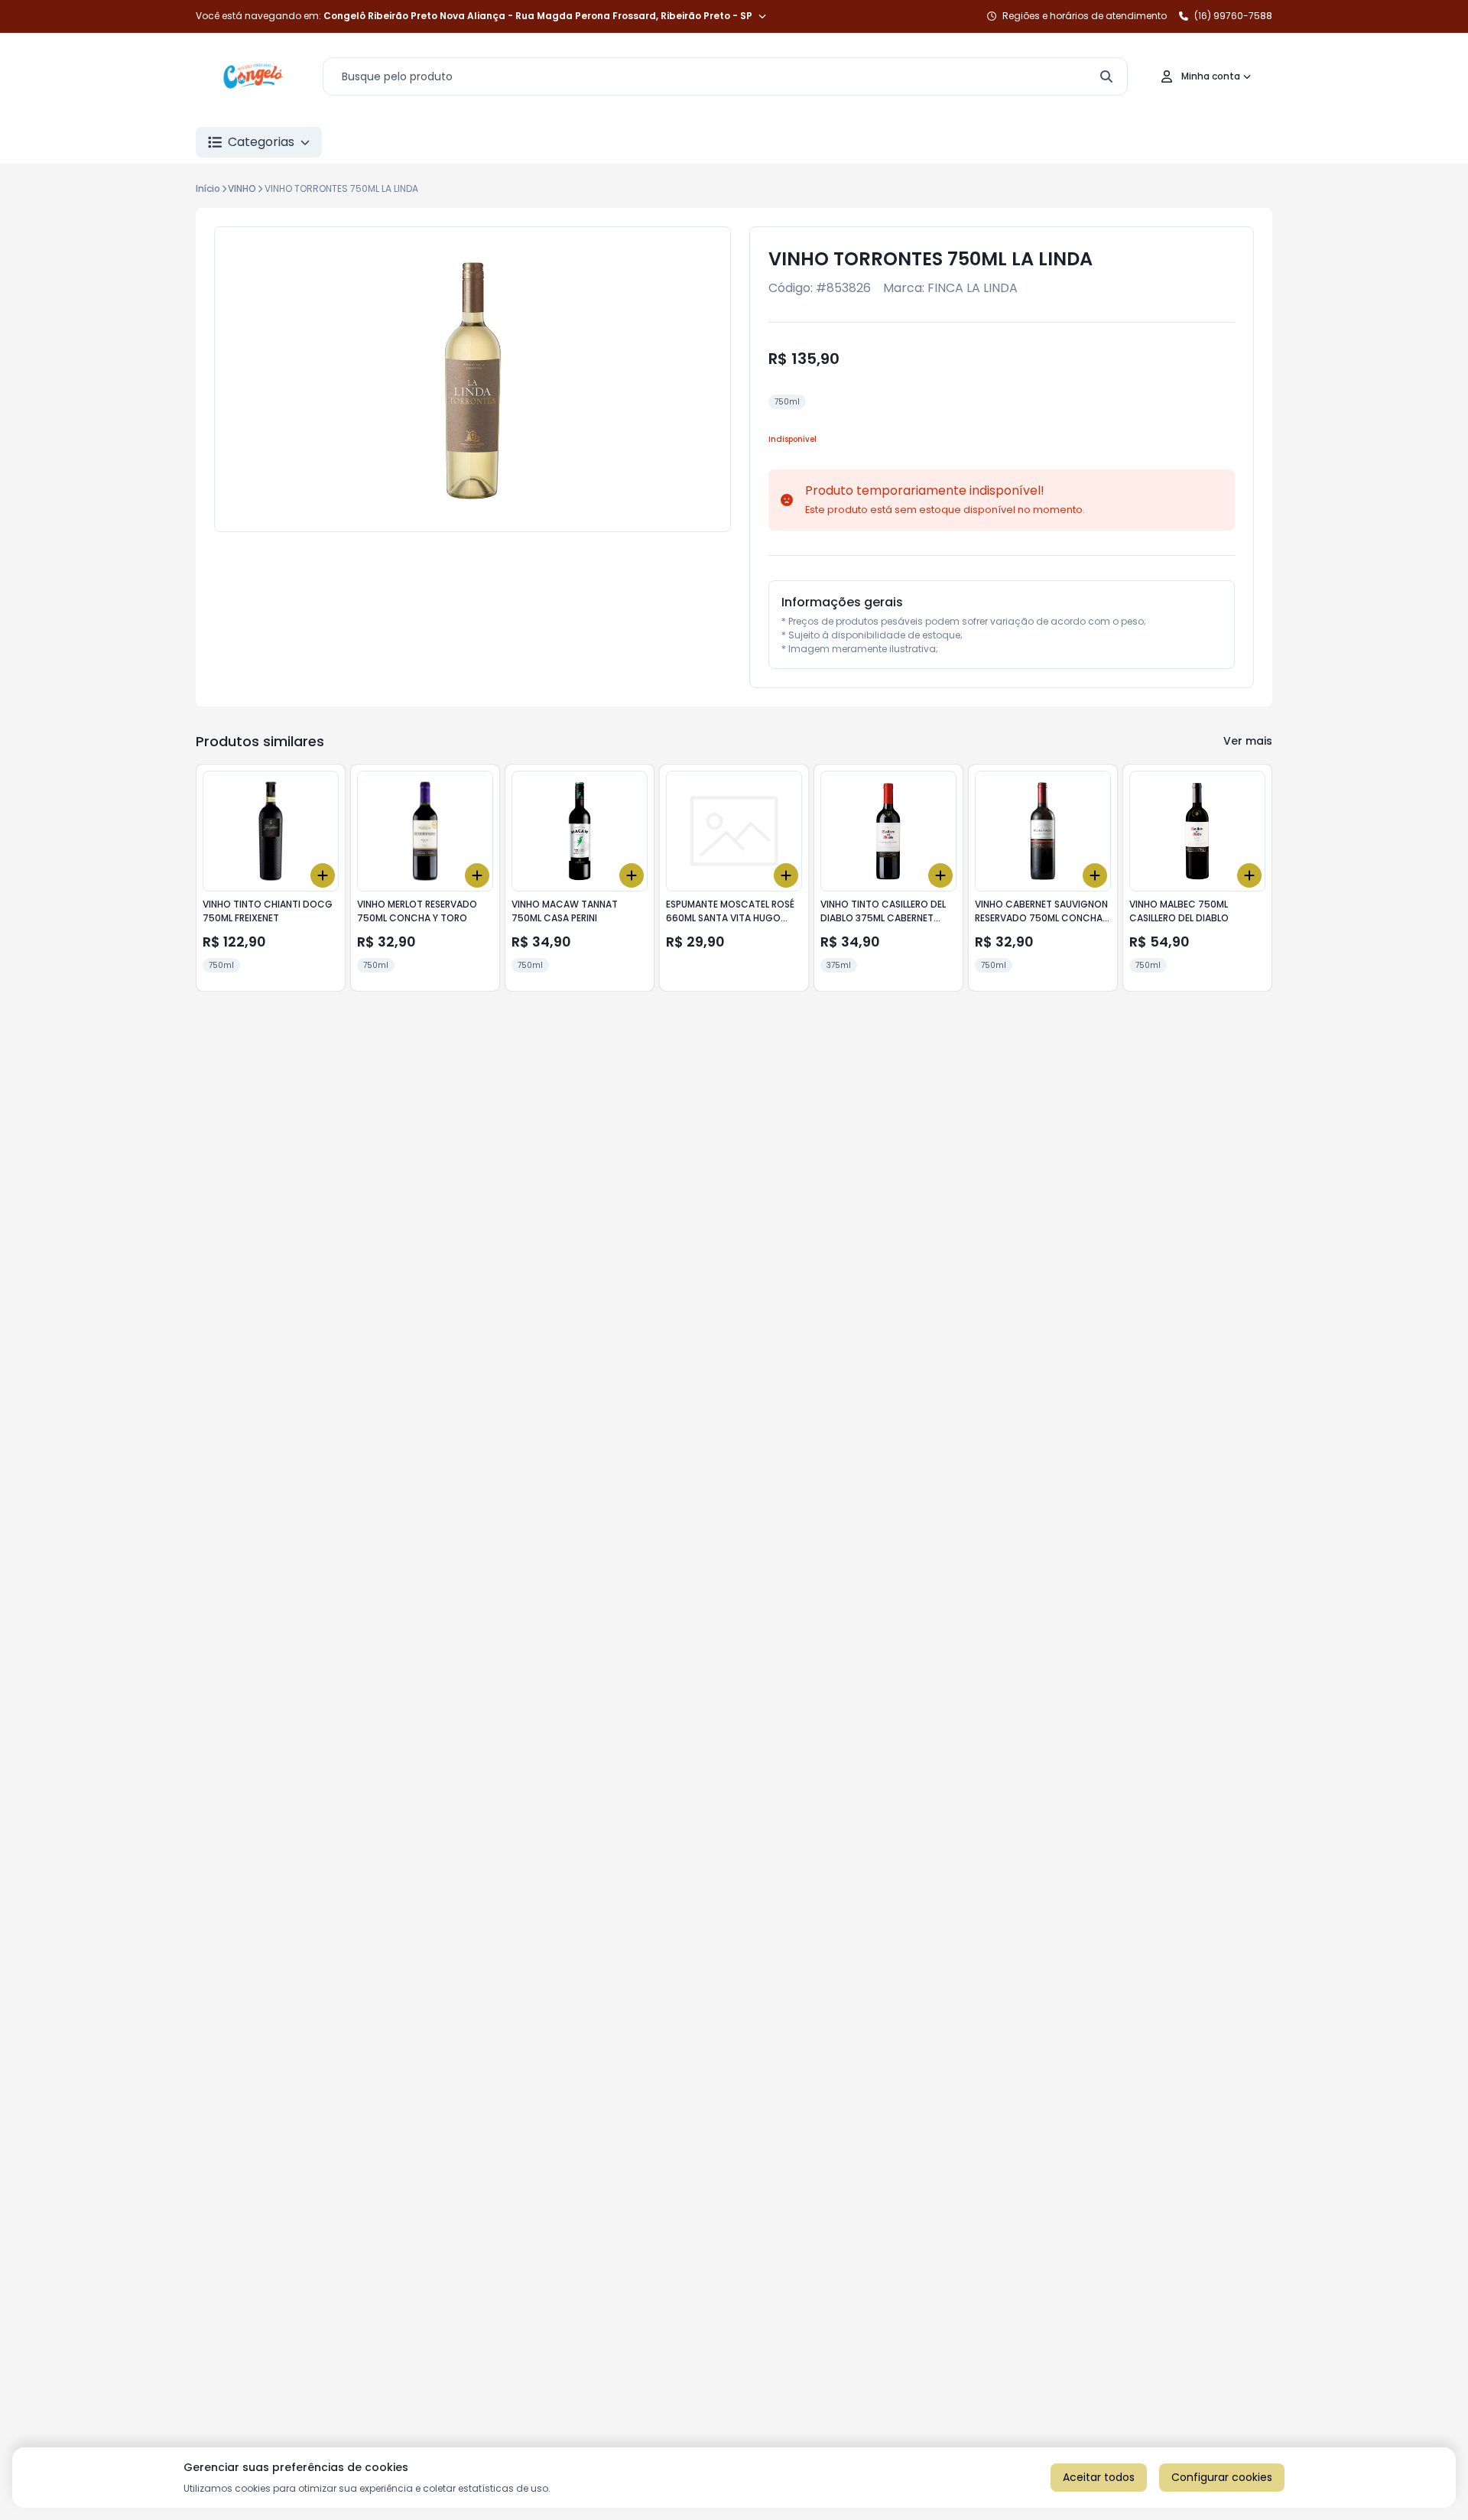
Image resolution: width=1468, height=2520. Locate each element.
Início (208, 188)
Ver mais (1248, 741)
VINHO (242, 188)
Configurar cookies (1222, 2477)
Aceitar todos (1099, 2477)
